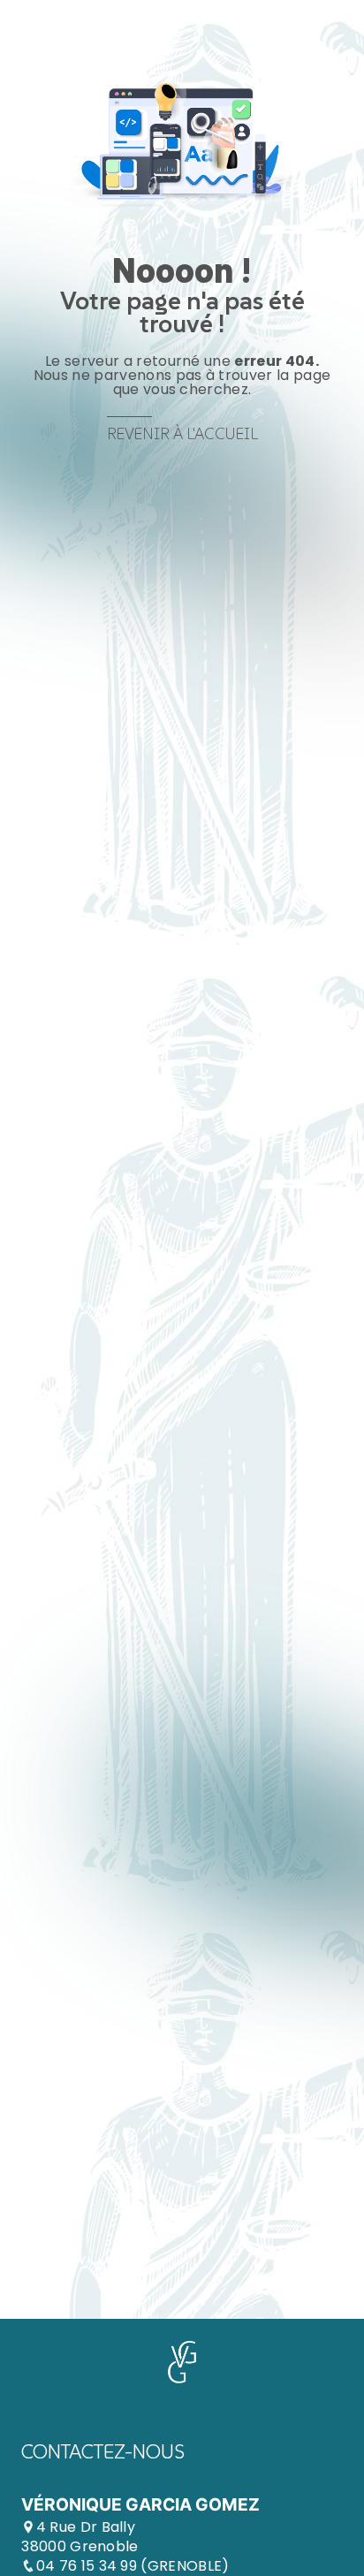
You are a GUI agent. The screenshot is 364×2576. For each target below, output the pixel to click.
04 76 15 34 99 (89, 2566)
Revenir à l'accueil (182, 434)
